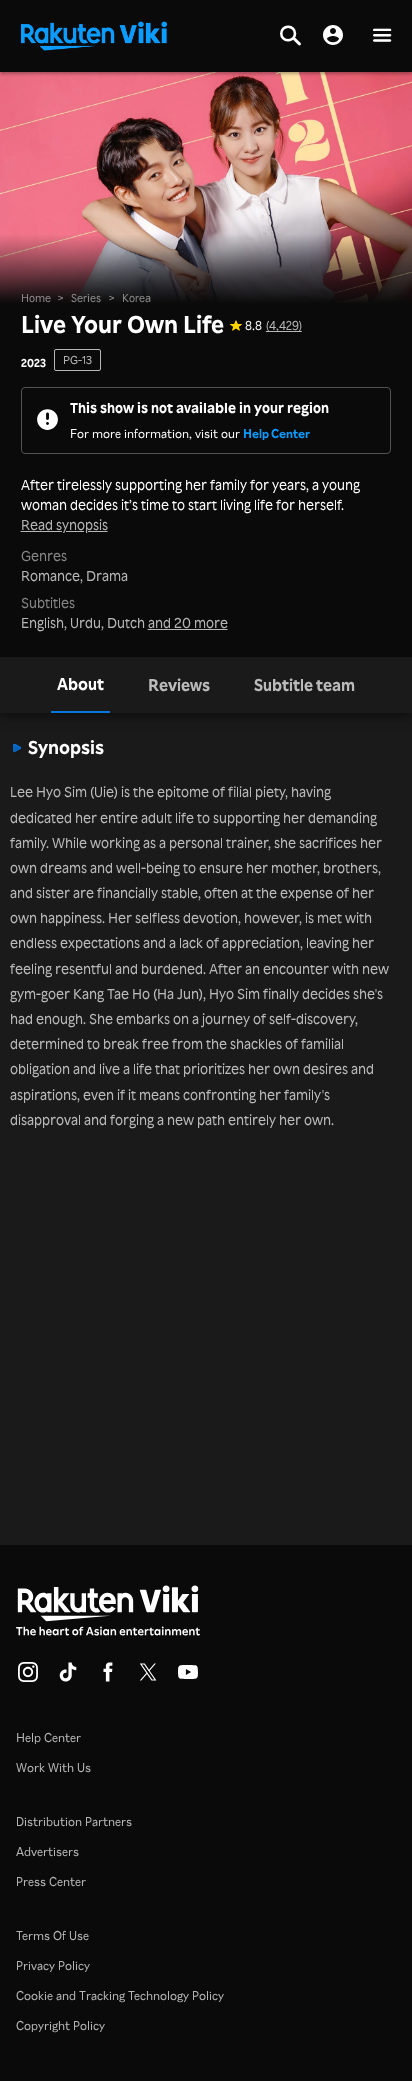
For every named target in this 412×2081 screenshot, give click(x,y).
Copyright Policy (60, 2025)
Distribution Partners (74, 1821)
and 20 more (188, 623)
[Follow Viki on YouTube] (188, 1678)
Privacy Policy (53, 1965)
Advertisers (47, 1851)
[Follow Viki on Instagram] (28, 1678)
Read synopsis (64, 525)
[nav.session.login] (333, 36)
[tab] (80, 685)
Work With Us (53, 1767)
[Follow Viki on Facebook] (108, 1678)
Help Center (276, 433)
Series (86, 298)
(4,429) (284, 326)
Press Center (51, 1881)
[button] (382, 36)
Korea (136, 298)
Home (36, 298)
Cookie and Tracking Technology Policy (120, 1995)
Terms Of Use (52, 1935)
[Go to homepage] (94, 34)
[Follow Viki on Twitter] (148, 1678)
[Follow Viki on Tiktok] (68, 1678)
